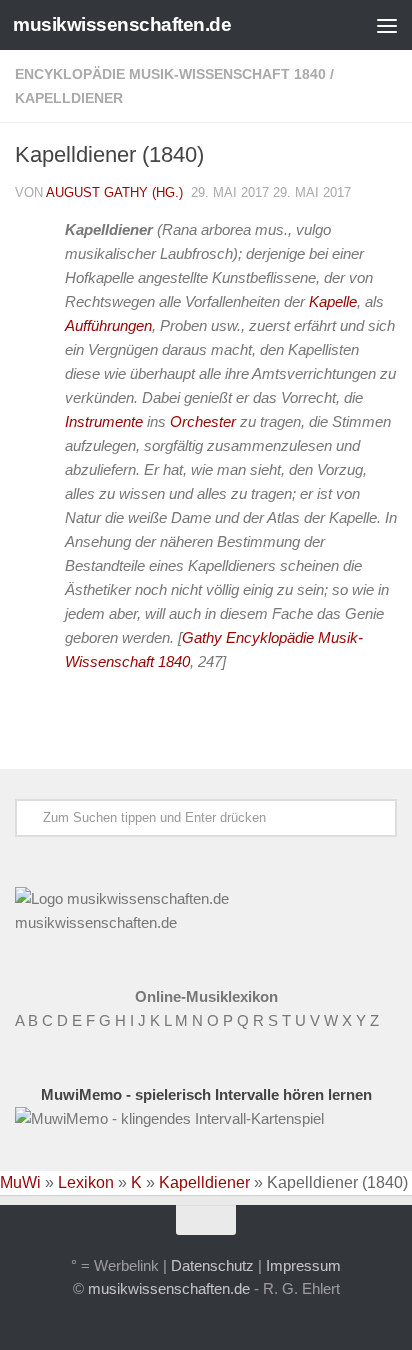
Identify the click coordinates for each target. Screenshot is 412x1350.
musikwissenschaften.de (122, 24)
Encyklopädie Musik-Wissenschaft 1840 (170, 74)
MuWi (20, 1182)
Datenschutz (212, 1265)
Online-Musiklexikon (206, 996)
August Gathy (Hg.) (114, 192)
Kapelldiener (69, 98)
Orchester (203, 421)
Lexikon (86, 1182)
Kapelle (333, 301)
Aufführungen (108, 325)
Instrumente (104, 421)
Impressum (303, 1265)
